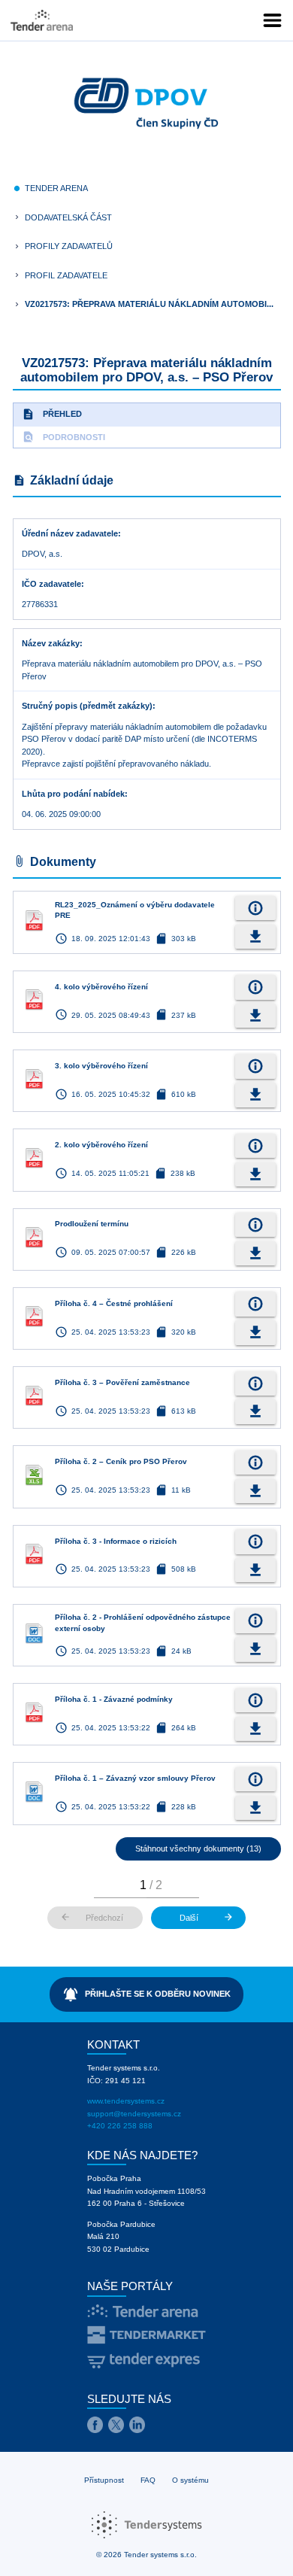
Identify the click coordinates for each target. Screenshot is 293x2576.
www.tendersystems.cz (126, 2101)
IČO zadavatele (51, 584)
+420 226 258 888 (120, 2126)
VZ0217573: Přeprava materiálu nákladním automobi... (149, 304)
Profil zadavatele (66, 275)
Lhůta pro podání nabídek (73, 794)
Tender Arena (56, 188)
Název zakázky (51, 643)
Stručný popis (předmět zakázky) (87, 706)
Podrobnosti (63, 437)
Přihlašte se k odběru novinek (147, 1994)
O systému (190, 2480)
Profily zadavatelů (69, 246)
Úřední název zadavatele (70, 533)
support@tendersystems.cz (134, 2114)
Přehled (52, 414)
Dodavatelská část (68, 217)
